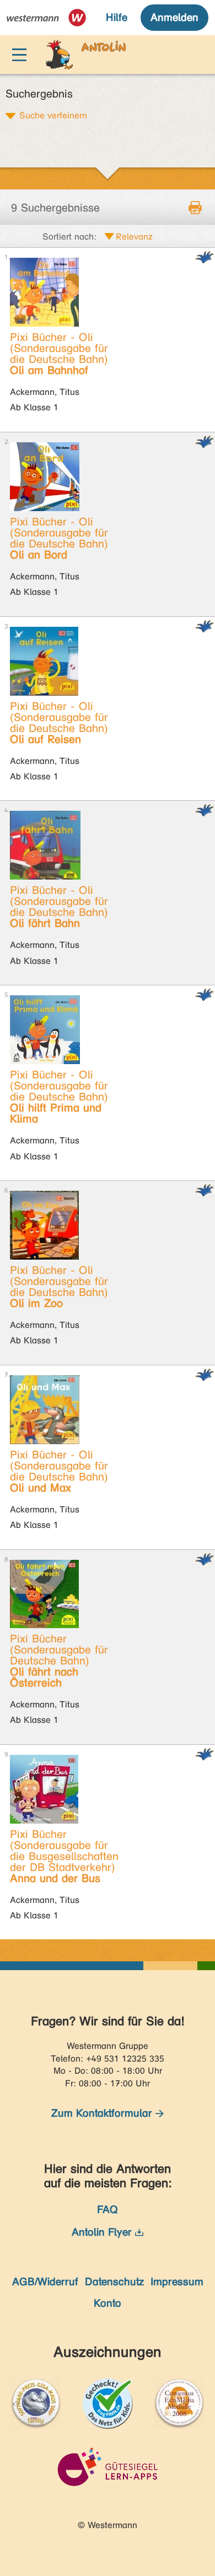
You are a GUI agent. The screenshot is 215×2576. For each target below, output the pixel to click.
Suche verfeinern (53, 115)
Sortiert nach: (69, 237)
